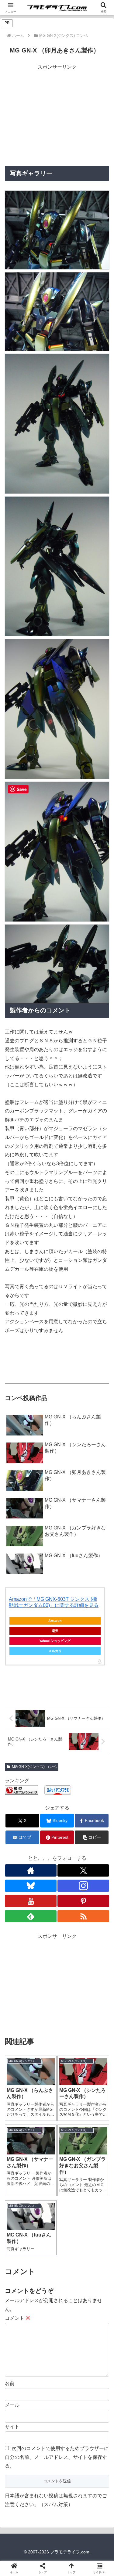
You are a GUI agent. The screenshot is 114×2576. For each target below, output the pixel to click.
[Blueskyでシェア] (70, 1916)
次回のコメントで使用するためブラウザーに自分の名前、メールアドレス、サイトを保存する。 (57, 2457)
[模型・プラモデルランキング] (22, 1789)
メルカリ (55, 1651)
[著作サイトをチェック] (31, 1870)
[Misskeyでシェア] (95, 1916)
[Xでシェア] (19, 1916)
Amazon (55, 1621)
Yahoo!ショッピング (55, 1641)
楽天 (55, 1631)
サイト (12, 2427)
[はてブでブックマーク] (70, 1933)
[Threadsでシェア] (44, 1933)
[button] (92, 1837)
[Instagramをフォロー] (83, 1886)
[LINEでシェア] (95, 1933)
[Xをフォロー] (83, 1870)
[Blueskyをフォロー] (31, 1886)
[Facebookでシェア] (19, 1933)
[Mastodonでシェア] (44, 1916)
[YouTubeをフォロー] (31, 1901)
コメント (18, 2318)
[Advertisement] (57, 114)
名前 (10, 2383)
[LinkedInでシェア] (57, 1950)
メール (12, 2405)
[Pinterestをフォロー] (83, 1901)
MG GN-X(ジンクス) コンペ (34, 1767)
